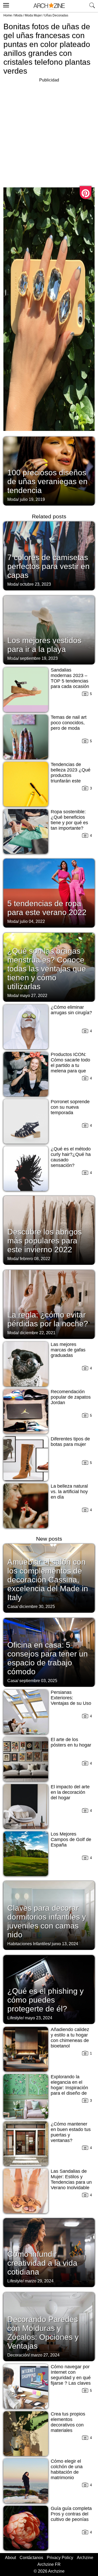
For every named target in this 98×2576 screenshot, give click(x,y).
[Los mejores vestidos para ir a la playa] (49, 630)
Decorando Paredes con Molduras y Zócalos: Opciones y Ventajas (43, 2333)
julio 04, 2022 (32, 921)
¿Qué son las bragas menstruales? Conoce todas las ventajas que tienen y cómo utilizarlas (47, 969)
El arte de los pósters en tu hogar (71, 1742)
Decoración (18, 2355)
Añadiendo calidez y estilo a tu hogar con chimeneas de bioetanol (70, 2038)
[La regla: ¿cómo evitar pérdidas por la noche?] (49, 1304)
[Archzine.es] (49, 6)
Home (8, 15)
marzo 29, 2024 (39, 2281)
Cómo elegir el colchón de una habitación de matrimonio (67, 2469)
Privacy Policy (60, 2558)
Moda (18, 15)
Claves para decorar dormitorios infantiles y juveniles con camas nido (47, 1921)
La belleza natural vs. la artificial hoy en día (69, 1492)
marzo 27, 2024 (45, 2355)
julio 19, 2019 (32, 499)
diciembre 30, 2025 (37, 1607)
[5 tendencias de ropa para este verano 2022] (49, 893)
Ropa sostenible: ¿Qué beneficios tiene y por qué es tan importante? (69, 820)
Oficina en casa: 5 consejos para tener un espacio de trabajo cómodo (48, 1658)
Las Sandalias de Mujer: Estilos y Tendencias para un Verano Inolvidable (71, 2179)
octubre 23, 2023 (35, 584)
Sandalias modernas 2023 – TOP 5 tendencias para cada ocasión (70, 678)
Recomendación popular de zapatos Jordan (71, 1397)
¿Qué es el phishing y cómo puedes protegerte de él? (45, 2000)
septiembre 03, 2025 (38, 1681)
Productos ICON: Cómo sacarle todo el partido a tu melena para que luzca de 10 (70, 1065)
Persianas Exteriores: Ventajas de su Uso (71, 1698)
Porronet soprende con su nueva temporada (70, 1107)
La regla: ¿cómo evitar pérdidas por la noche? (48, 1319)
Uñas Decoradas (56, 15)
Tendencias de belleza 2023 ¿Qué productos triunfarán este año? (71, 775)
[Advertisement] (49, 132)
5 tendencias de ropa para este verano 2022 (47, 908)
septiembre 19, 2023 (39, 658)
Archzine (85, 2558)
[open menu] (5, 4)
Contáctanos (31, 2558)
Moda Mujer (33, 15)
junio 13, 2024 (65, 1944)
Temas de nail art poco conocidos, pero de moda (69, 723)
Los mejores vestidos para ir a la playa (44, 645)
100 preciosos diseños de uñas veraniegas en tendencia (47, 481)
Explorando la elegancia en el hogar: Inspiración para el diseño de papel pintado (69, 2088)
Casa (12, 1607)
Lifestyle (15, 2018)
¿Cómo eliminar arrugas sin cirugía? (71, 1010)
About (10, 2558)
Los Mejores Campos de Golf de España (71, 1839)
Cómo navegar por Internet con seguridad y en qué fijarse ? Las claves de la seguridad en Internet (71, 2380)
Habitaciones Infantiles (28, 1944)
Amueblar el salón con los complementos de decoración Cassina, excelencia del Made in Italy (48, 1580)
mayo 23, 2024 (39, 2018)
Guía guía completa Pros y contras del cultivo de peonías (71, 2514)
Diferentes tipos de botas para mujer (70, 1442)
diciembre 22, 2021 (38, 1333)
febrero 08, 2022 (35, 1259)
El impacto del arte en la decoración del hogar (70, 1792)
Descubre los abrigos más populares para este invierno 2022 (45, 1241)
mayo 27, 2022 (34, 996)
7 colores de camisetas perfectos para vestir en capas (48, 566)
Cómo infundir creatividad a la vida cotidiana (42, 2263)
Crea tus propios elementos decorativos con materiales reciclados (68, 2425)
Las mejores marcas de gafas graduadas (68, 1350)
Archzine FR (49, 2564)
